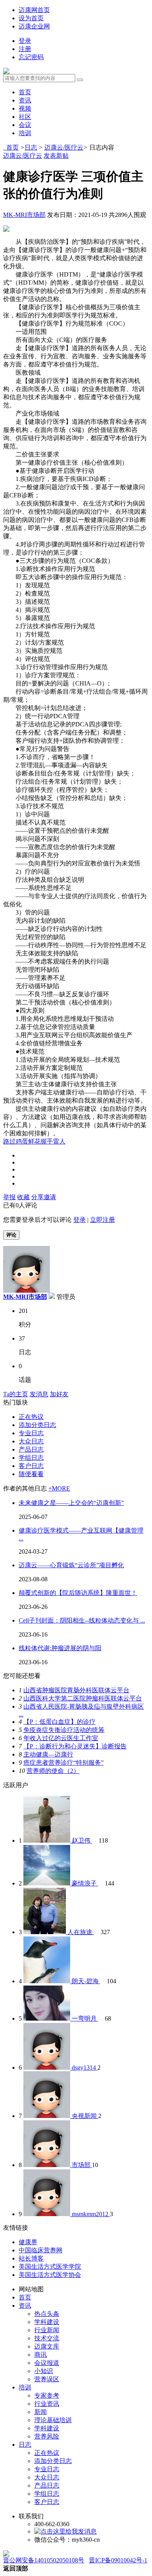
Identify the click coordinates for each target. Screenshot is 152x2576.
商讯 (41, 2355)
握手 (47, 1141)
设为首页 (31, 18)
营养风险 (47, 2436)
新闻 (41, 2412)
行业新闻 (47, 2330)
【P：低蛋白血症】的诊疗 (59, 1722)
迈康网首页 (34, 10)
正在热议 (31, 1417)
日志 (31, 147)
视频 (25, 108)
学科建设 (47, 2322)
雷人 (59, 1141)
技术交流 (47, 2338)
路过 (9, 1141)
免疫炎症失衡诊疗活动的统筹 (64, 1730)
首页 (25, 92)
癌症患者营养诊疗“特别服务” (64, 1763)
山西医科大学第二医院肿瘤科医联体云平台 (83, 1698)
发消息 (39, 1394)
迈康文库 (47, 2346)
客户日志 (31, 1466)
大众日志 (31, 1441)
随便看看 (31, 1474)
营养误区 (47, 2379)
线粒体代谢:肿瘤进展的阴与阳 (60, 1648)
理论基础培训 (53, 2420)
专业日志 (31, 1433)
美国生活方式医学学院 (50, 2267)
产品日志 (31, 1449)
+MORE (59, 1488)
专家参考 (47, 2395)
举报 (9, 1197)
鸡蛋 (22, 1141)
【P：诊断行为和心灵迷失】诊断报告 (75, 1746)
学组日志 (31, 1458)
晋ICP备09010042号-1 (118, 2560)
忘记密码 (31, 57)
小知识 (44, 2371)
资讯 (25, 100)
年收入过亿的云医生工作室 (61, 1738)
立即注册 (103, 1220)
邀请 (50, 1197)
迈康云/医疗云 (64, 147)
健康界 (28, 2242)
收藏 (23, 1197)
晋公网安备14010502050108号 (44, 2560)
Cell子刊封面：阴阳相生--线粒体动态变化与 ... (82, 1620)
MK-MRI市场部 (24, 215)
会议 (25, 125)
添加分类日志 (37, 1425)
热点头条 (47, 2314)
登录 (25, 41)
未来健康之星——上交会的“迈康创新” (71, 1503)
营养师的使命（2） (53, 1771)
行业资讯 (47, 2404)
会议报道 (47, 2363)
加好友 (59, 1394)
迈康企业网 (34, 26)
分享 (37, 1197)
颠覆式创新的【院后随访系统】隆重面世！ (78, 1593)
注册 (25, 49)
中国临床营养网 (41, 2250)
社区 (25, 117)
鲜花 (34, 1141)
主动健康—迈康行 (48, 1754)
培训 (25, 133)
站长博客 (31, 2258)
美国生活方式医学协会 (50, 2275)
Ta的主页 (16, 1394)
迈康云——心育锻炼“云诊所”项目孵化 (71, 1565)
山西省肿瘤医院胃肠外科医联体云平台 (76, 1690)
